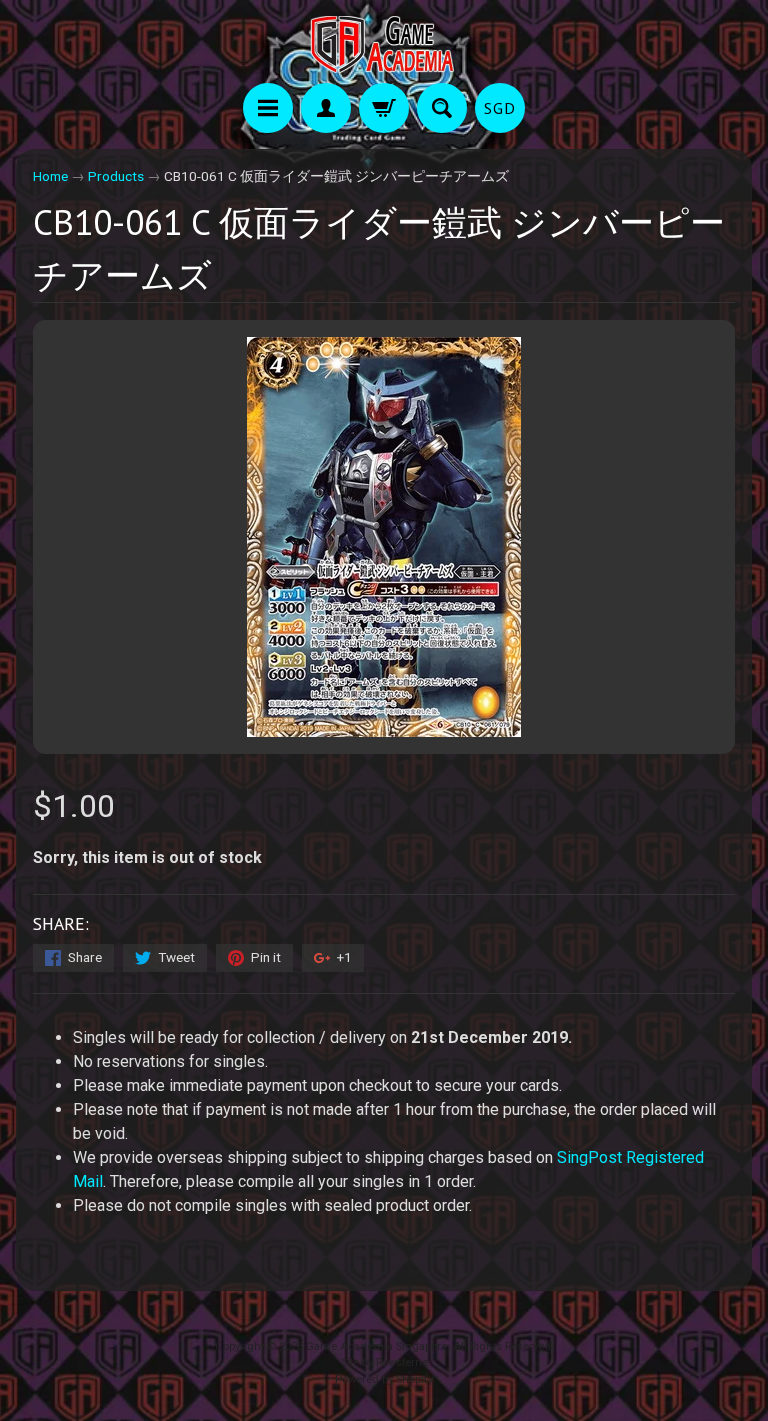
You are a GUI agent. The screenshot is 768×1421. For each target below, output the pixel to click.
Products (116, 176)
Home (50, 176)
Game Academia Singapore (376, 1346)
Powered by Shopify (384, 1379)
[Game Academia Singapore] (384, 44)
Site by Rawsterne (384, 1362)
